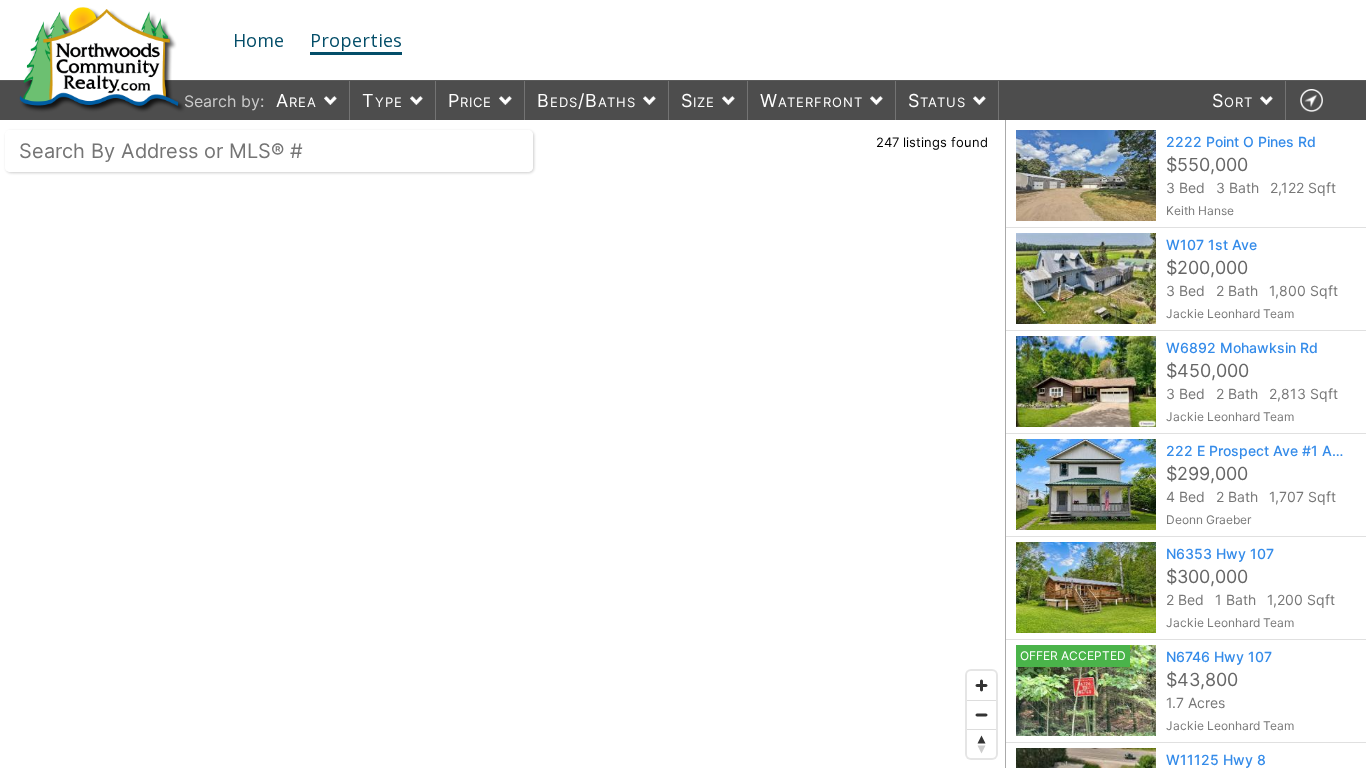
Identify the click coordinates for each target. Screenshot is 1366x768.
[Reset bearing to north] (981, 743)
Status (937, 100)
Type (382, 100)
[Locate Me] (1311, 100)
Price (470, 100)
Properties (356, 40)
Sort (1232, 100)
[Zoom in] (981, 685)
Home (258, 40)
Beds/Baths (586, 100)
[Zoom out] (981, 714)
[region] (503, 444)
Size (698, 100)
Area (296, 100)
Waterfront (811, 100)
